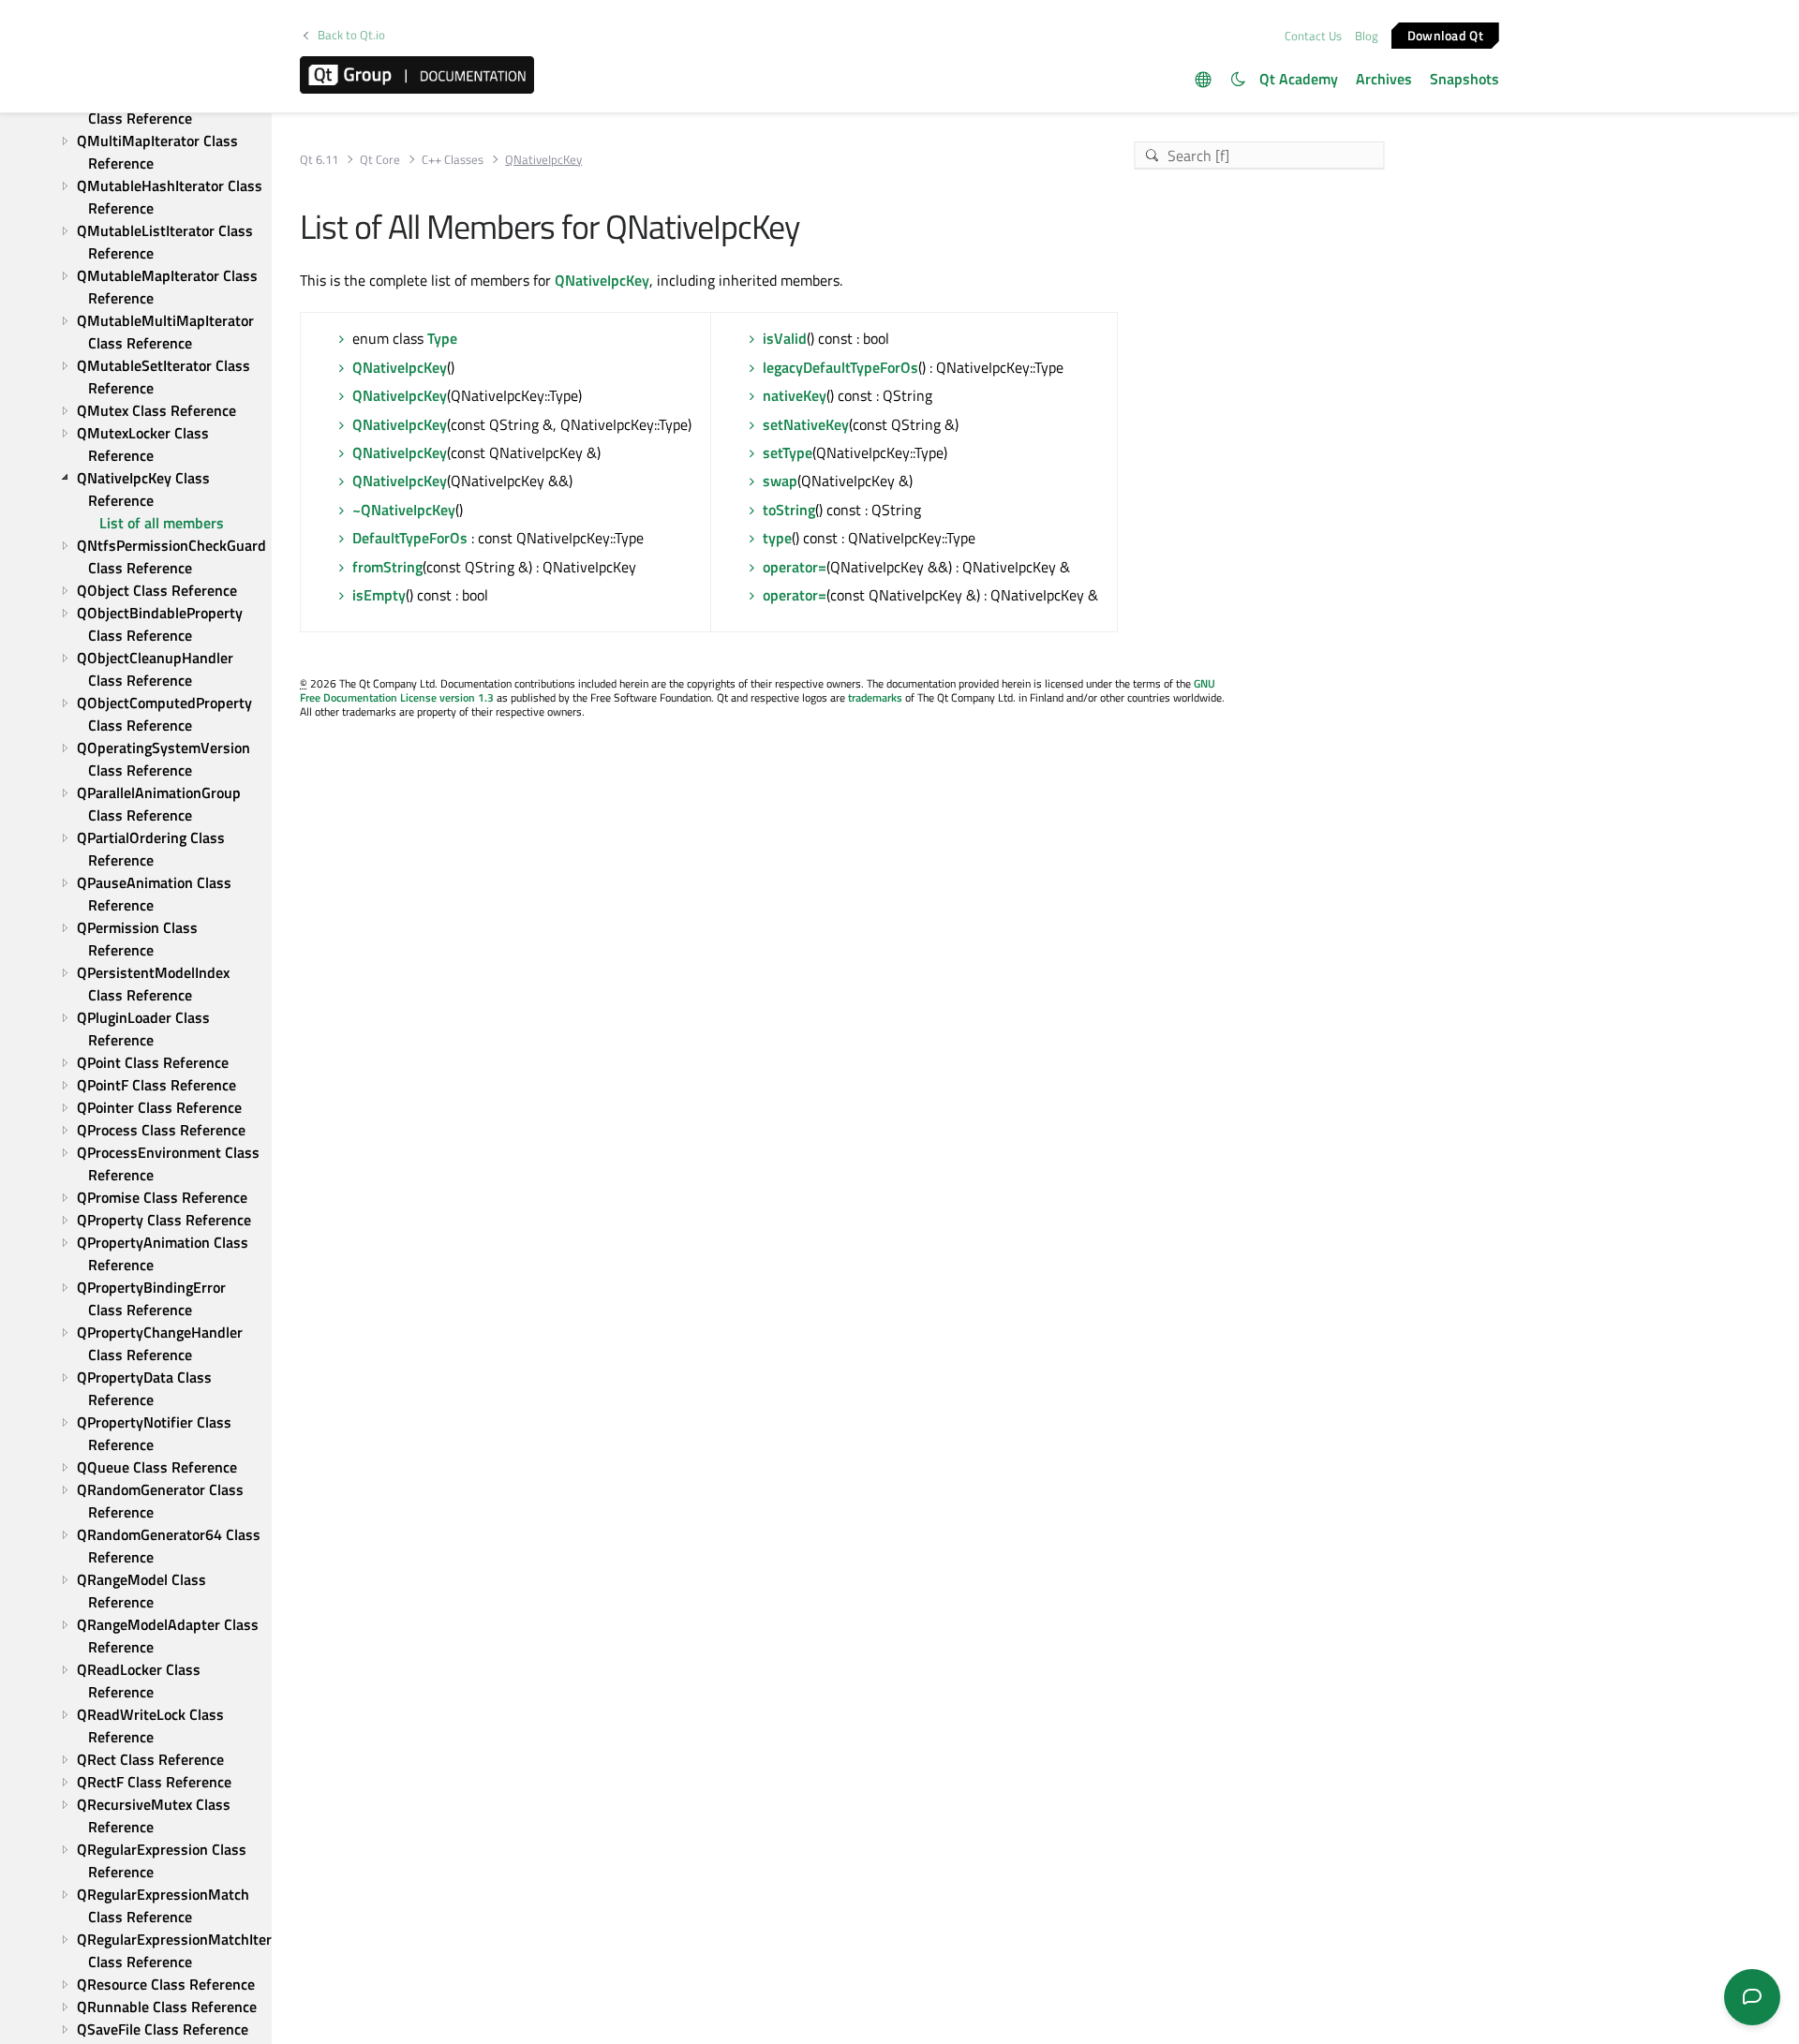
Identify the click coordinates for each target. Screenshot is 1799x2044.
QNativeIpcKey (602, 280)
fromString (387, 567)
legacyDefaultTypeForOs (840, 367)
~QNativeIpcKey (404, 510)
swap (780, 481)
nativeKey (795, 395)
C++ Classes (453, 160)
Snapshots (1464, 79)
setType (788, 452)
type (777, 538)
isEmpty (379, 595)
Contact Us (1313, 36)
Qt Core (380, 160)
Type (442, 338)
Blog (1367, 36)
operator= (795, 567)
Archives (1384, 79)
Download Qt (1445, 34)
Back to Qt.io (351, 35)
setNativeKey (806, 424)
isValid (785, 338)
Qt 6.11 (319, 160)
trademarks (875, 697)
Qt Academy (1299, 79)
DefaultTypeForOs (410, 538)
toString (789, 510)
